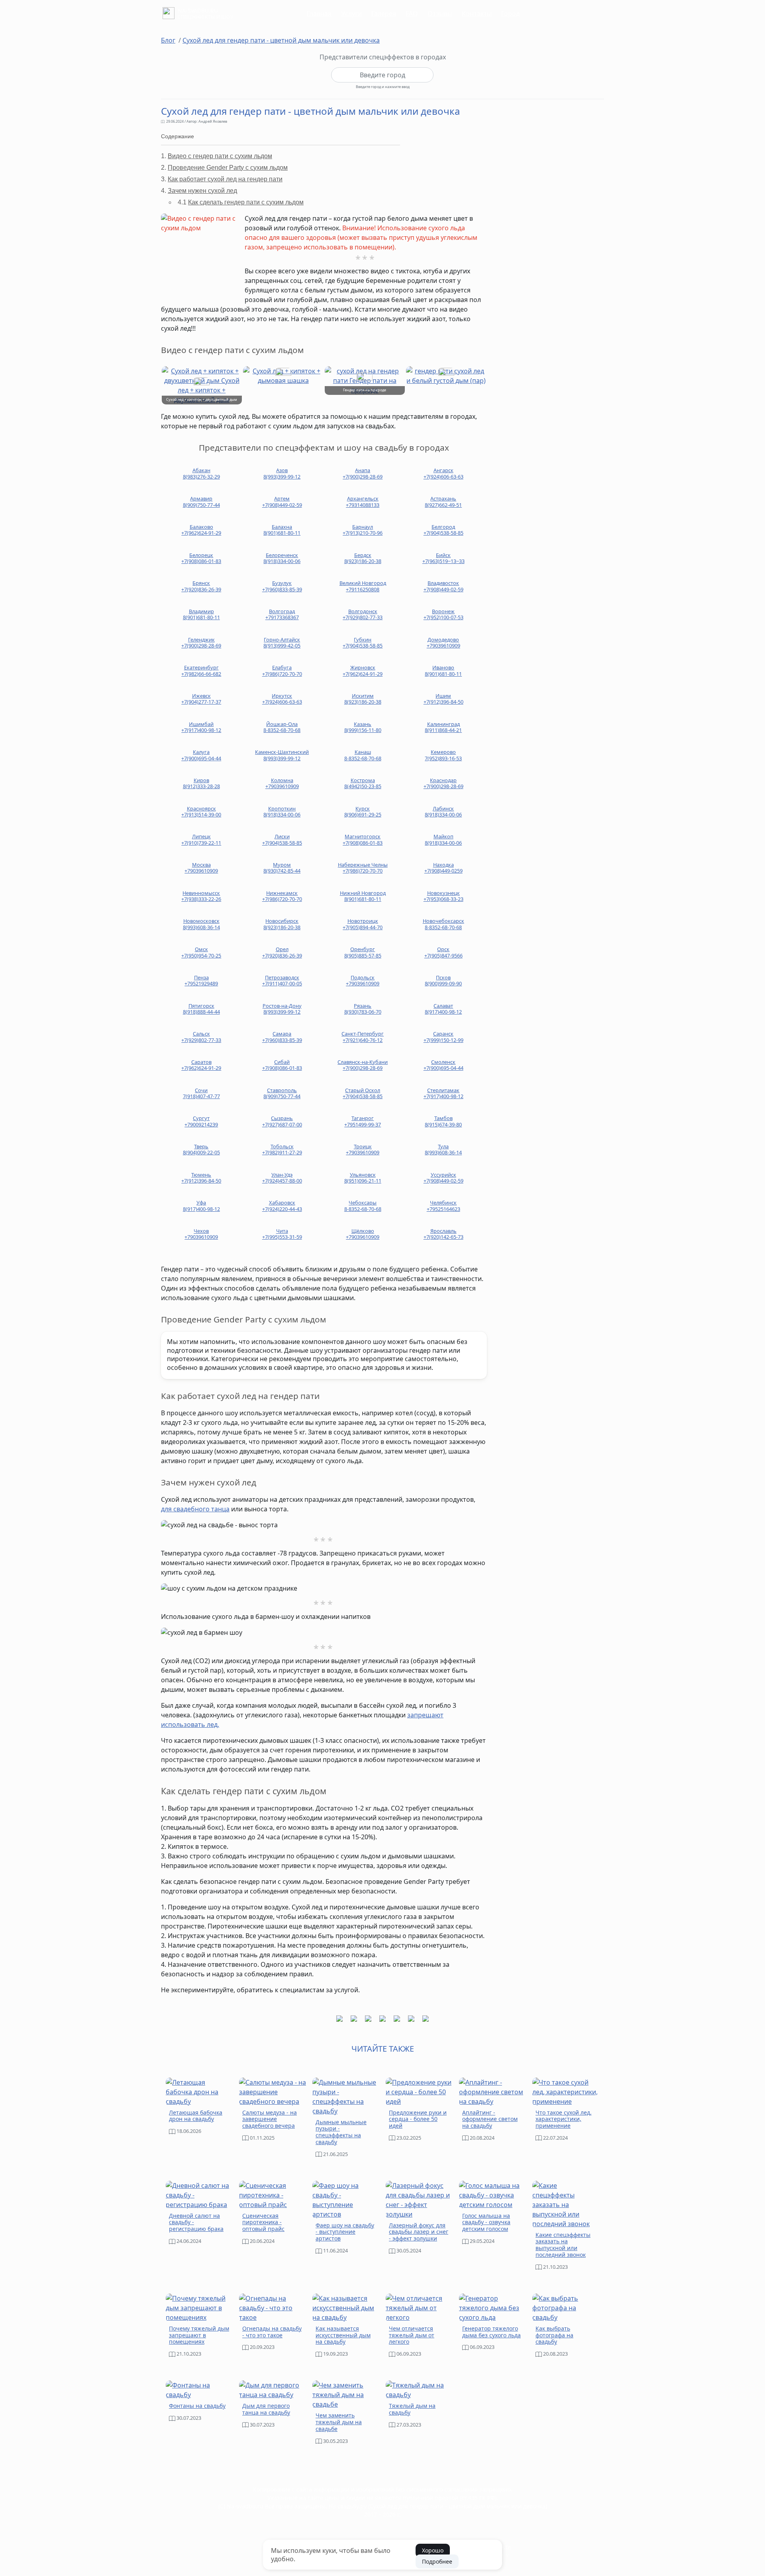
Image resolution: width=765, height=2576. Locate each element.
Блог (168, 40)
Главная (319, 14)
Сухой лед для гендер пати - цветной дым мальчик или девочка (281, 40)
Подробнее (437, 2561)
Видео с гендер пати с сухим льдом (220, 156)
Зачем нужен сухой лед (202, 191)
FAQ (412, 14)
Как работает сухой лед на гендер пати (225, 179)
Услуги (351, 14)
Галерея (384, 14)
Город (510, 14)
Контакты (477, 14)
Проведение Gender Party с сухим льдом (228, 168)
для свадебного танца (195, 1509)
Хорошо (433, 2550)
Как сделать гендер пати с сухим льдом (246, 202)
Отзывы (440, 14)
